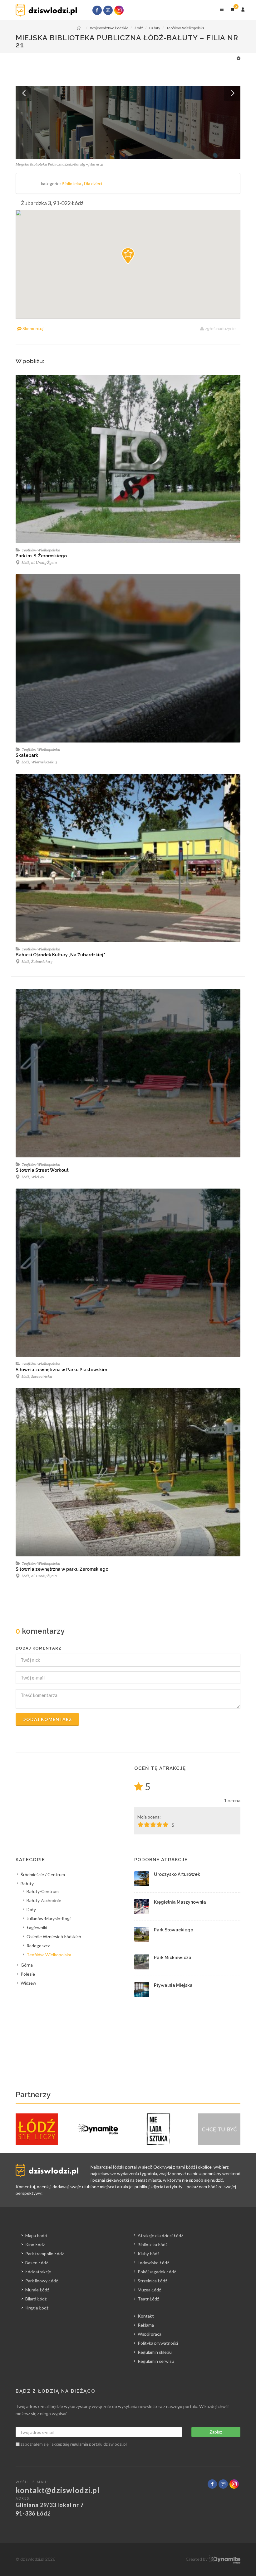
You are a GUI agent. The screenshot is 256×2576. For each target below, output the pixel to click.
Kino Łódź (35, 2244)
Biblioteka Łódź (153, 2244)
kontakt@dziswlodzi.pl (58, 2490)
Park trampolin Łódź (44, 2254)
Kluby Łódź (148, 2254)
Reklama (146, 2325)
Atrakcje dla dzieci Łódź (160, 2235)
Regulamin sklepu (155, 2352)
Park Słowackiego (174, 1930)
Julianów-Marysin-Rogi (49, 1918)
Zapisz (216, 2432)
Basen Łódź (37, 2263)
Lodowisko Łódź (153, 2263)
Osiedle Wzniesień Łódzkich (54, 1937)
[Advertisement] (125, 69)
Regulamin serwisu (156, 2361)
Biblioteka (72, 183)
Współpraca (150, 2334)
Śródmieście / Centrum (43, 1874)
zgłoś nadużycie (220, 328)
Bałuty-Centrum (43, 1891)
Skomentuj (32, 328)
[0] (232, 8)
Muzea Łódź (149, 2290)
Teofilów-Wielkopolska (41, 550)
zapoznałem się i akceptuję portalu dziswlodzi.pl (73, 2444)
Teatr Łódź (148, 2299)
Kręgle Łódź (37, 2308)
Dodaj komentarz (47, 1719)
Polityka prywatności (158, 2343)
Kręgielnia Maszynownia (180, 1902)
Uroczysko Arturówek (177, 1874)
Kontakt (146, 2316)
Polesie (28, 1974)
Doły (31, 1909)
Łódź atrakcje (38, 2272)
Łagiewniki (37, 1927)
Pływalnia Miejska (173, 1985)
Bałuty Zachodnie (44, 1900)
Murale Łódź (37, 2290)
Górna (27, 1965)
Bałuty (27, 1884)
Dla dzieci (93, 183)
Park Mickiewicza (173, 1958)
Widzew (28, 1983)
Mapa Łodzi (36, 2235)
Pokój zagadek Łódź (157, 2272)
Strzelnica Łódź (152, 2281)
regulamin (79, 2444)
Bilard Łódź (36, 2299)
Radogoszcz (38, 1946)
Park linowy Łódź (42, 2281)
